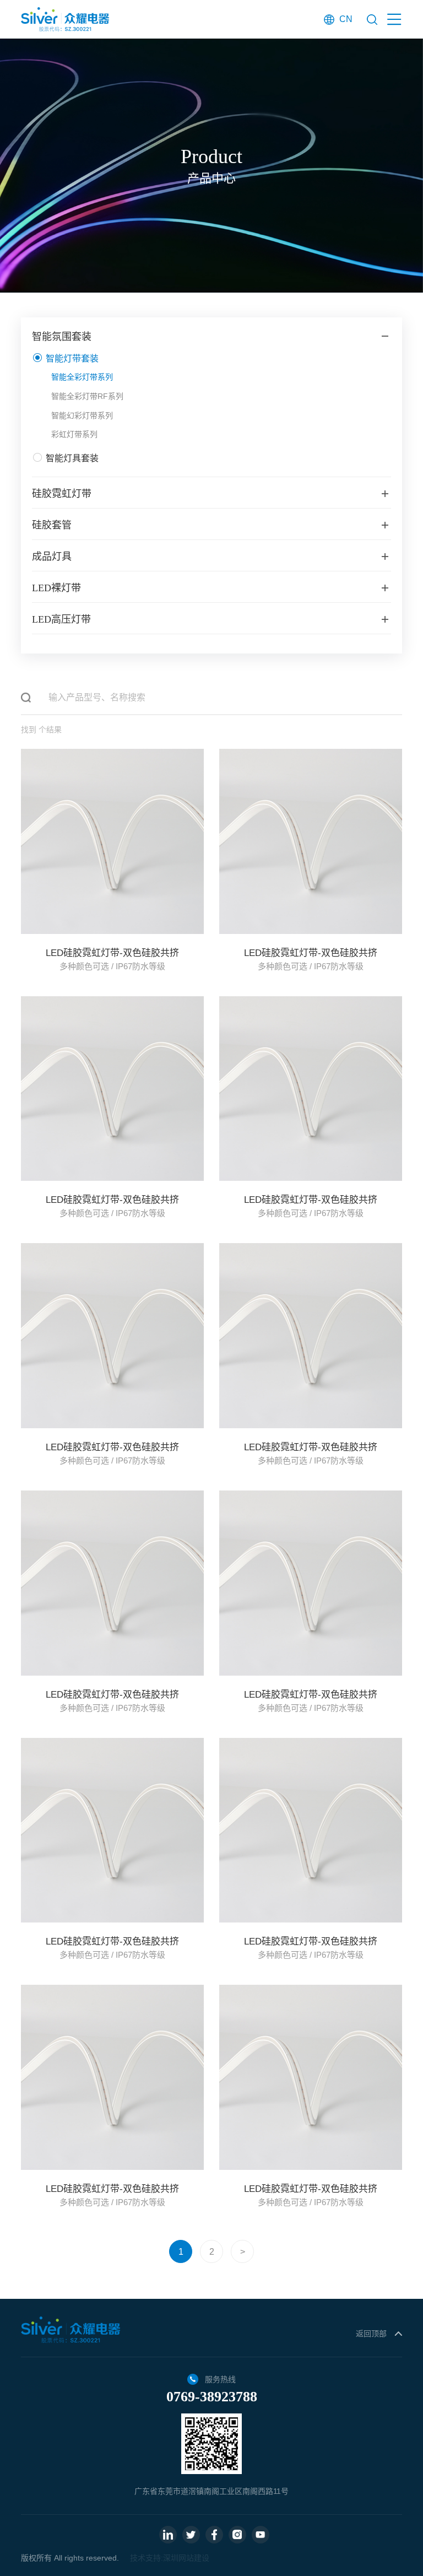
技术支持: (147, 2558)
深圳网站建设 (186, 2558)
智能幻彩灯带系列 (82, 415)
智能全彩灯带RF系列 (87, 396)
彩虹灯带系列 (74, 434)
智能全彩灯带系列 (82, 377)
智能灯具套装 (72, 458)
